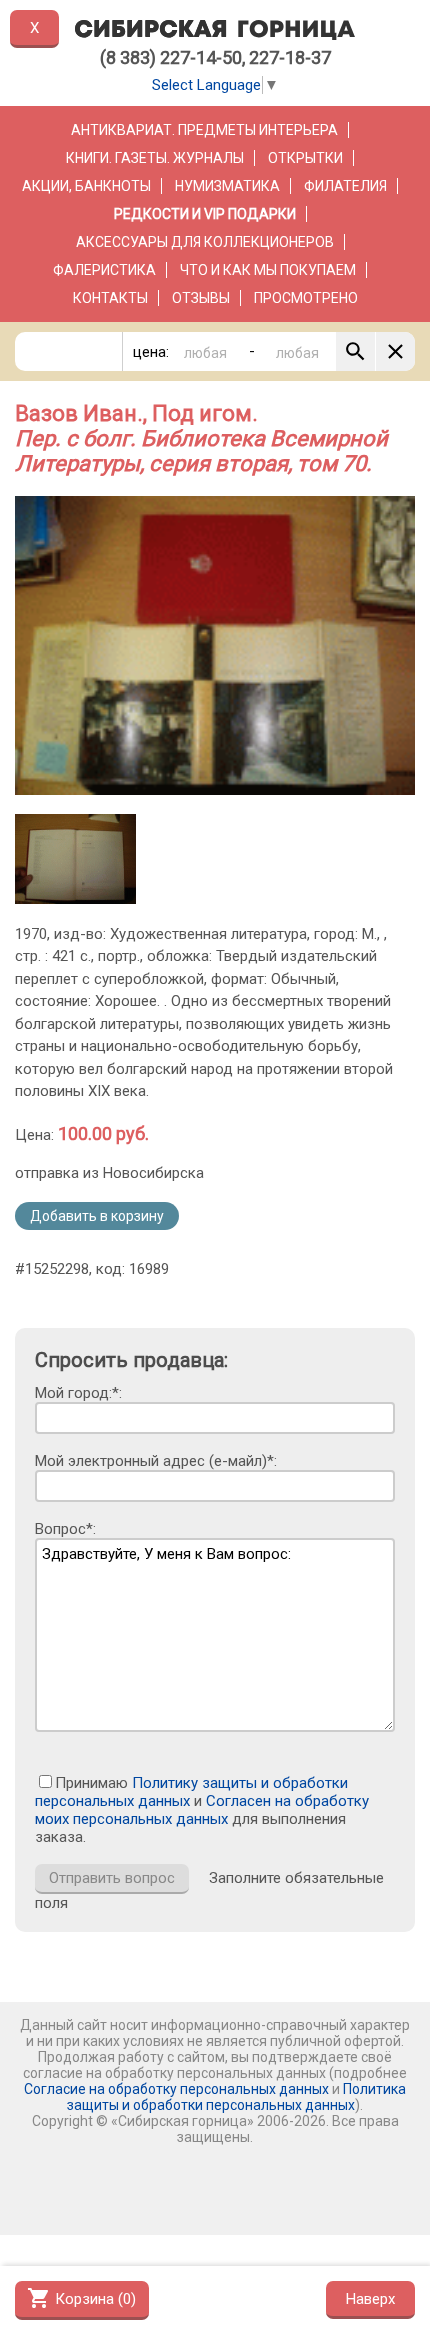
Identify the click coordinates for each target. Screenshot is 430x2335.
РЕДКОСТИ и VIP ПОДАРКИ (205, 214)
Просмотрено (306, 298)
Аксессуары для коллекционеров (205, 242)
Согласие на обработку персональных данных (176, 2089)
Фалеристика (104, 270)
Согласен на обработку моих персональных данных (202, 1810)
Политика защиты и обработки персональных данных (236, 2097)
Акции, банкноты (86, 186)
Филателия (345, 186)
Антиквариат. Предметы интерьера (204, 130)
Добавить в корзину (97, 1216)
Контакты (110, 298)
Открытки (305, 158)
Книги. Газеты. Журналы (155, 158)
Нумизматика (227, 186)
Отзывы (201, 298)
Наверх (370, 2299)
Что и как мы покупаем (268, 270)
